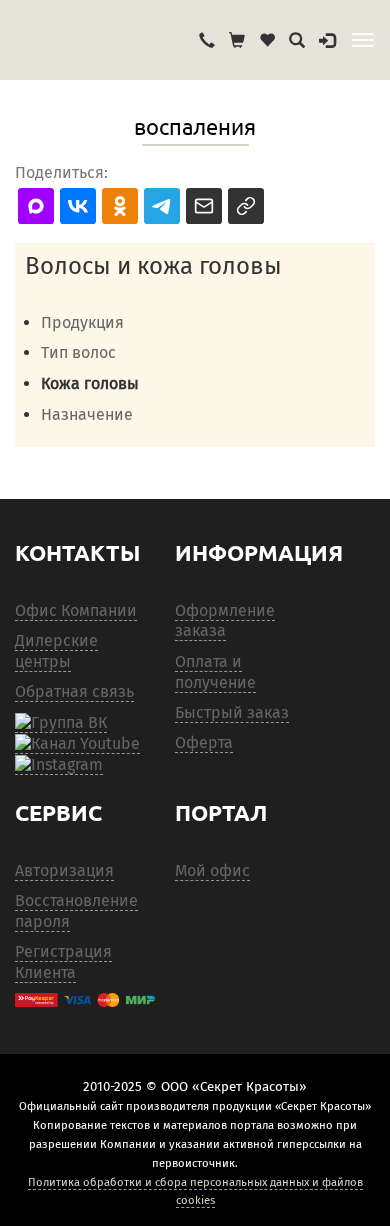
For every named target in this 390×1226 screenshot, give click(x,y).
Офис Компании (76, 610)
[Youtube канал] (77, 744)
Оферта (204, 742)
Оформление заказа (225, 621)
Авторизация (64, 870)
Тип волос (78, 352)
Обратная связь (74, 691)
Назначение (87, 414)
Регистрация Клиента (63, 962)
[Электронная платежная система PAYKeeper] (85, 999)
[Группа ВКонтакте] (61, 723)
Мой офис (212, 870)
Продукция (82, 322)
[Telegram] (59, 765)
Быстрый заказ (232, 712)
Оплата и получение (215, 672)
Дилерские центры (56, 651)
